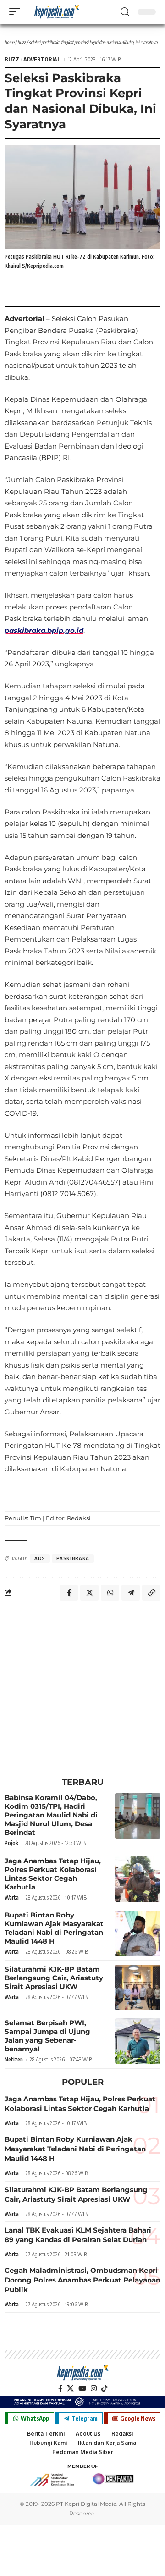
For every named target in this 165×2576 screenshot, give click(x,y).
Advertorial (42, 59)
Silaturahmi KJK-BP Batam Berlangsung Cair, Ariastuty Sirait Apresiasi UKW (54, 1978)
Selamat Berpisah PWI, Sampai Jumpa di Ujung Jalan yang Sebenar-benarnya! (47, 2036)
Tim (36, 1518)
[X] (70, 2388)
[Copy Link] (151, 1593)
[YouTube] (82, 2388)
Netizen (14, 2059)
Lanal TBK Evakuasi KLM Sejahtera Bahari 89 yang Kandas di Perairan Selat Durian (78, 2235)
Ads (40, 1558)
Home (9, 42)
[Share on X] (89, 1593)
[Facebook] (60, 2388)
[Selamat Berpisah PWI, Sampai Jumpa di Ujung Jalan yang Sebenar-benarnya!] (138, 2041)
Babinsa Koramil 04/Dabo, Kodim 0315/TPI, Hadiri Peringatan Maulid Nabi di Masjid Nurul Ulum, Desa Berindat (51, 1815)
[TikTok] (104, 2388)
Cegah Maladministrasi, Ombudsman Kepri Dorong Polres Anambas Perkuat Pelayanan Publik (82, 2280)
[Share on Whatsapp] (110, 1593)
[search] (125, 12)
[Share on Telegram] (131, 1593)
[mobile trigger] (17, 11)
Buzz (22, 42)
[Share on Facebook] (69, 1593)
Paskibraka (73, 1558)
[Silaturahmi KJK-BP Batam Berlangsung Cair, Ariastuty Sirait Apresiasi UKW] (138, 1987)
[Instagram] (94, 2388)
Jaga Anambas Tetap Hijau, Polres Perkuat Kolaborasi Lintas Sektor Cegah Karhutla (53, 1874)
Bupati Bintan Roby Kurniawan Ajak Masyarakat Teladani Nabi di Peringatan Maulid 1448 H (54, 1928)
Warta (12, 1897)
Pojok (11, 1843)
